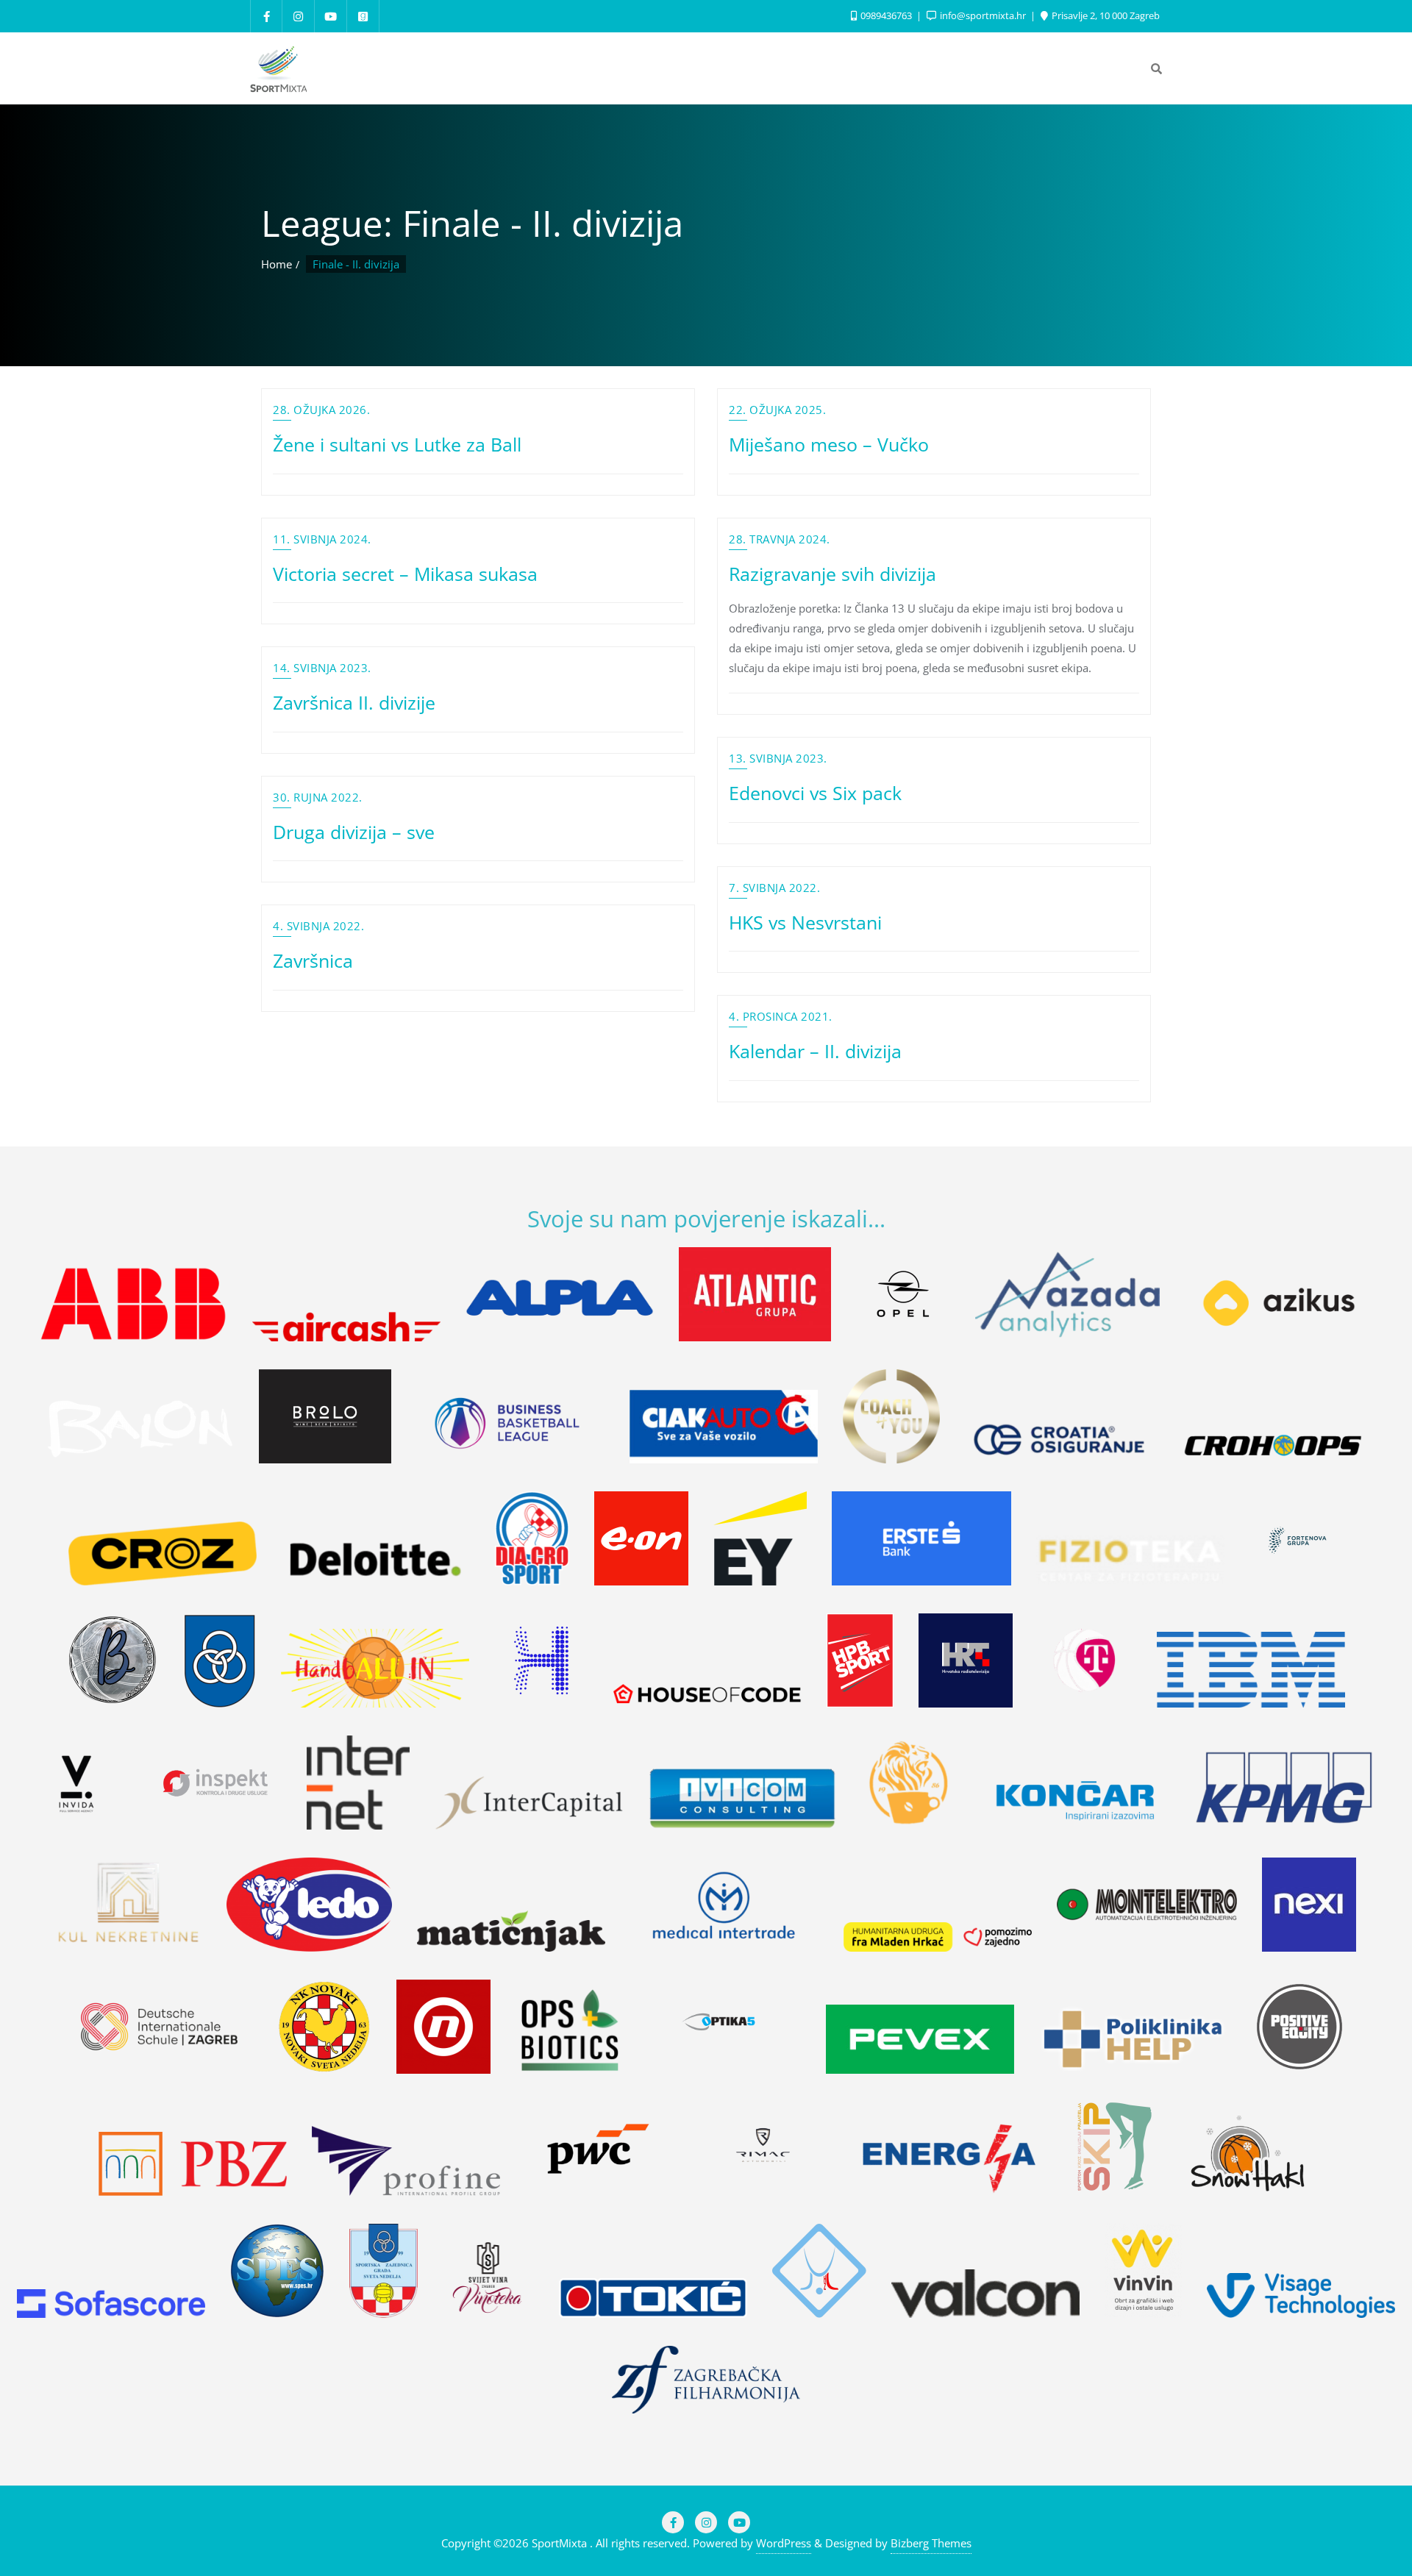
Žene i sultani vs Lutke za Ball (397, 444)
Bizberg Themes (931, 2543)
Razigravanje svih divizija (832, 574)
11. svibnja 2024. (322, 539)
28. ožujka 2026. (321, 410)
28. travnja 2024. (780, 539)
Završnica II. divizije (354, 702)
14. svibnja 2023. (322, 668)
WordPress (784, 2543)
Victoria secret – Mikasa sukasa (405, 574)
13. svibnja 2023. (778, 758)
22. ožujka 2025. (777, 410)
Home (277, 264)
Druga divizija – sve (354, 832)
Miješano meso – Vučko (829, 444)
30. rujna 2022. (318, 797)
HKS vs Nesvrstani (805, 922)
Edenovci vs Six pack (815, 793)
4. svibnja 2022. (318, 926)
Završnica (313, 960)
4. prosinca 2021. (781, 1016)
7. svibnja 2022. (774, 888)
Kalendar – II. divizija (815, 1051)
